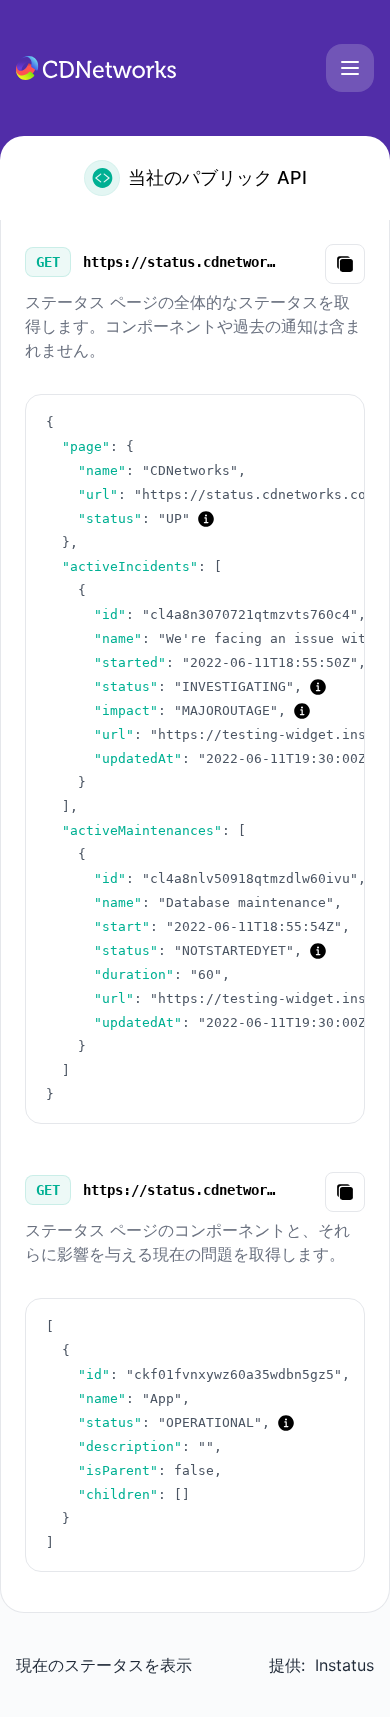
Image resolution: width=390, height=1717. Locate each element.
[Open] (350, 68)
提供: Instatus (321, 1665)
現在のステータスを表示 (104, 1665)
